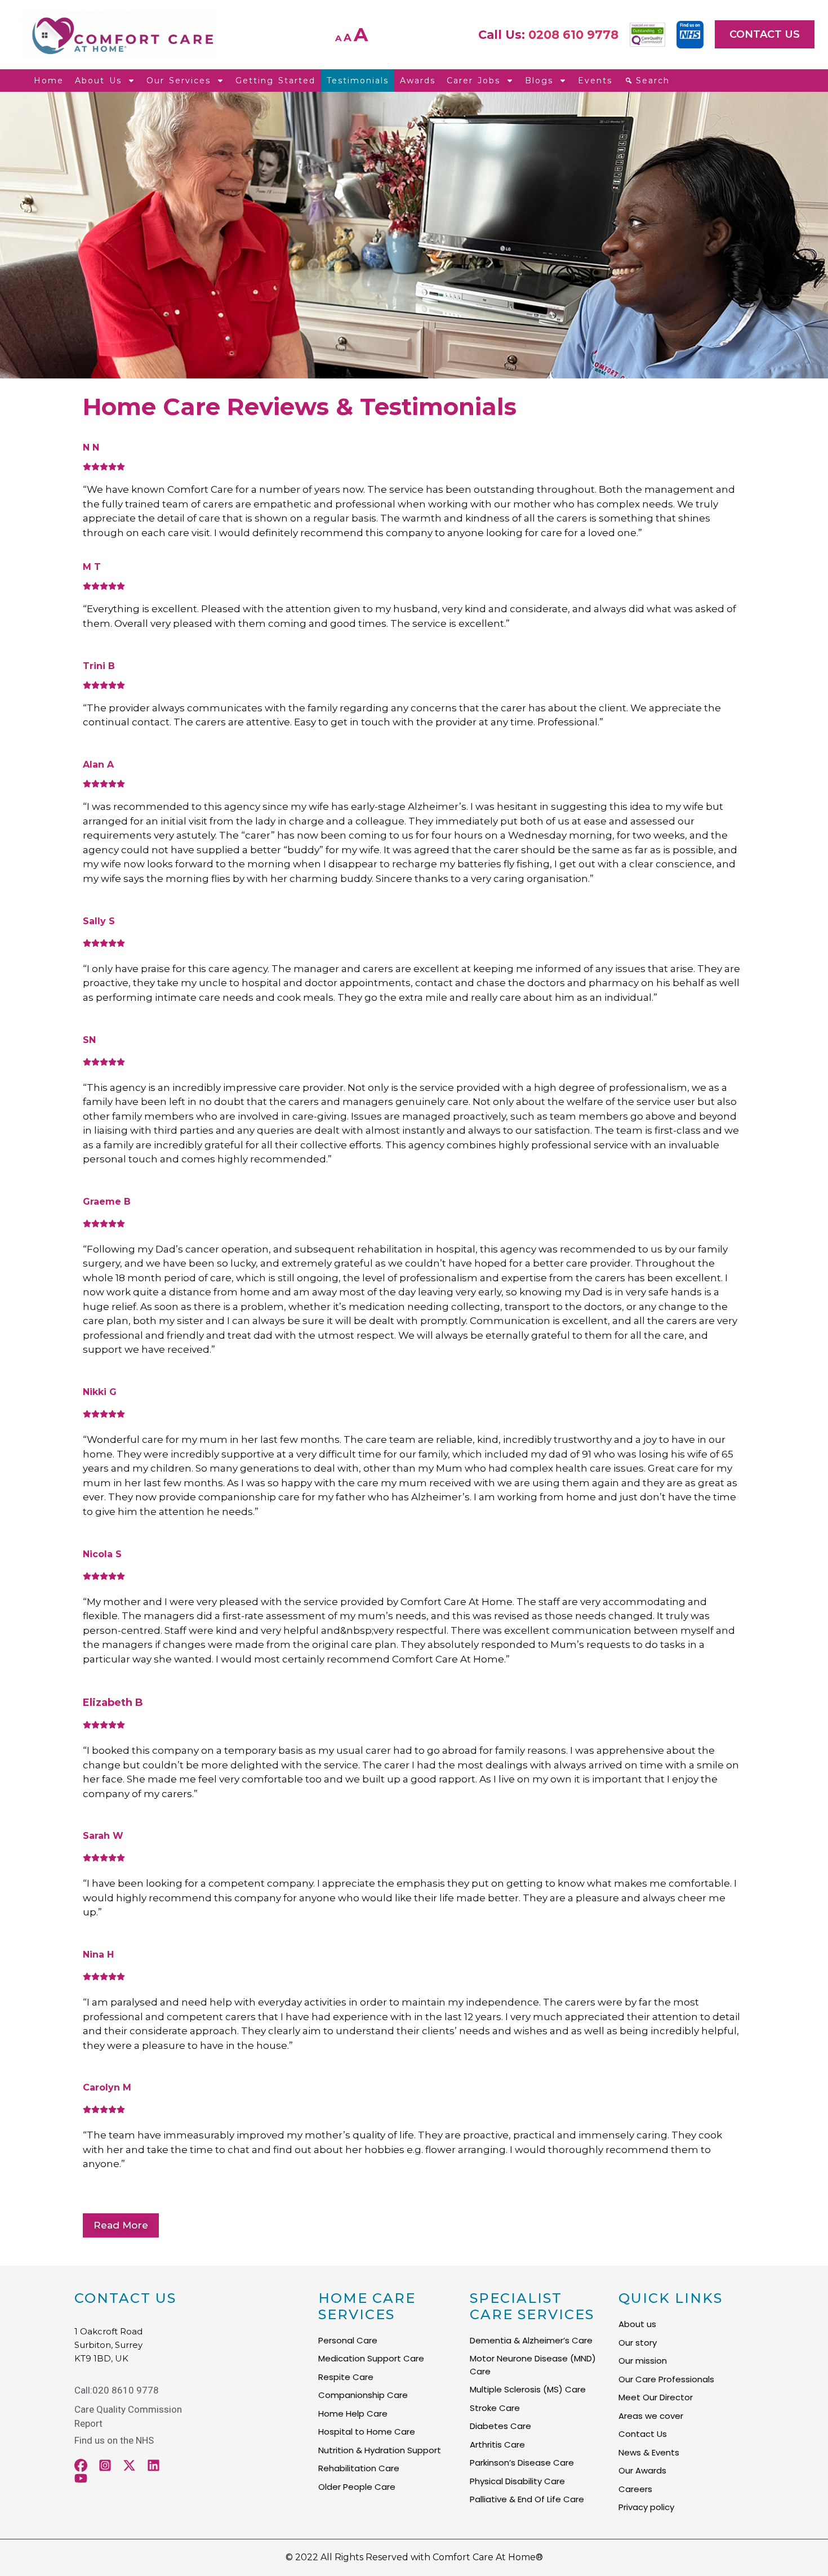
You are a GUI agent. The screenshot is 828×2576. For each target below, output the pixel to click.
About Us (98, 81)
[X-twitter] (129, 2465)
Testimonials (358, 81)
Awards (418, 81)
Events (595, 81)
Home (49, 81)
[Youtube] (81, 2478)
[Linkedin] (153, 2465)
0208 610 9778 (573, 35)
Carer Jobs (473, 81)
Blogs (539, 81)
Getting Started (275, 81)
